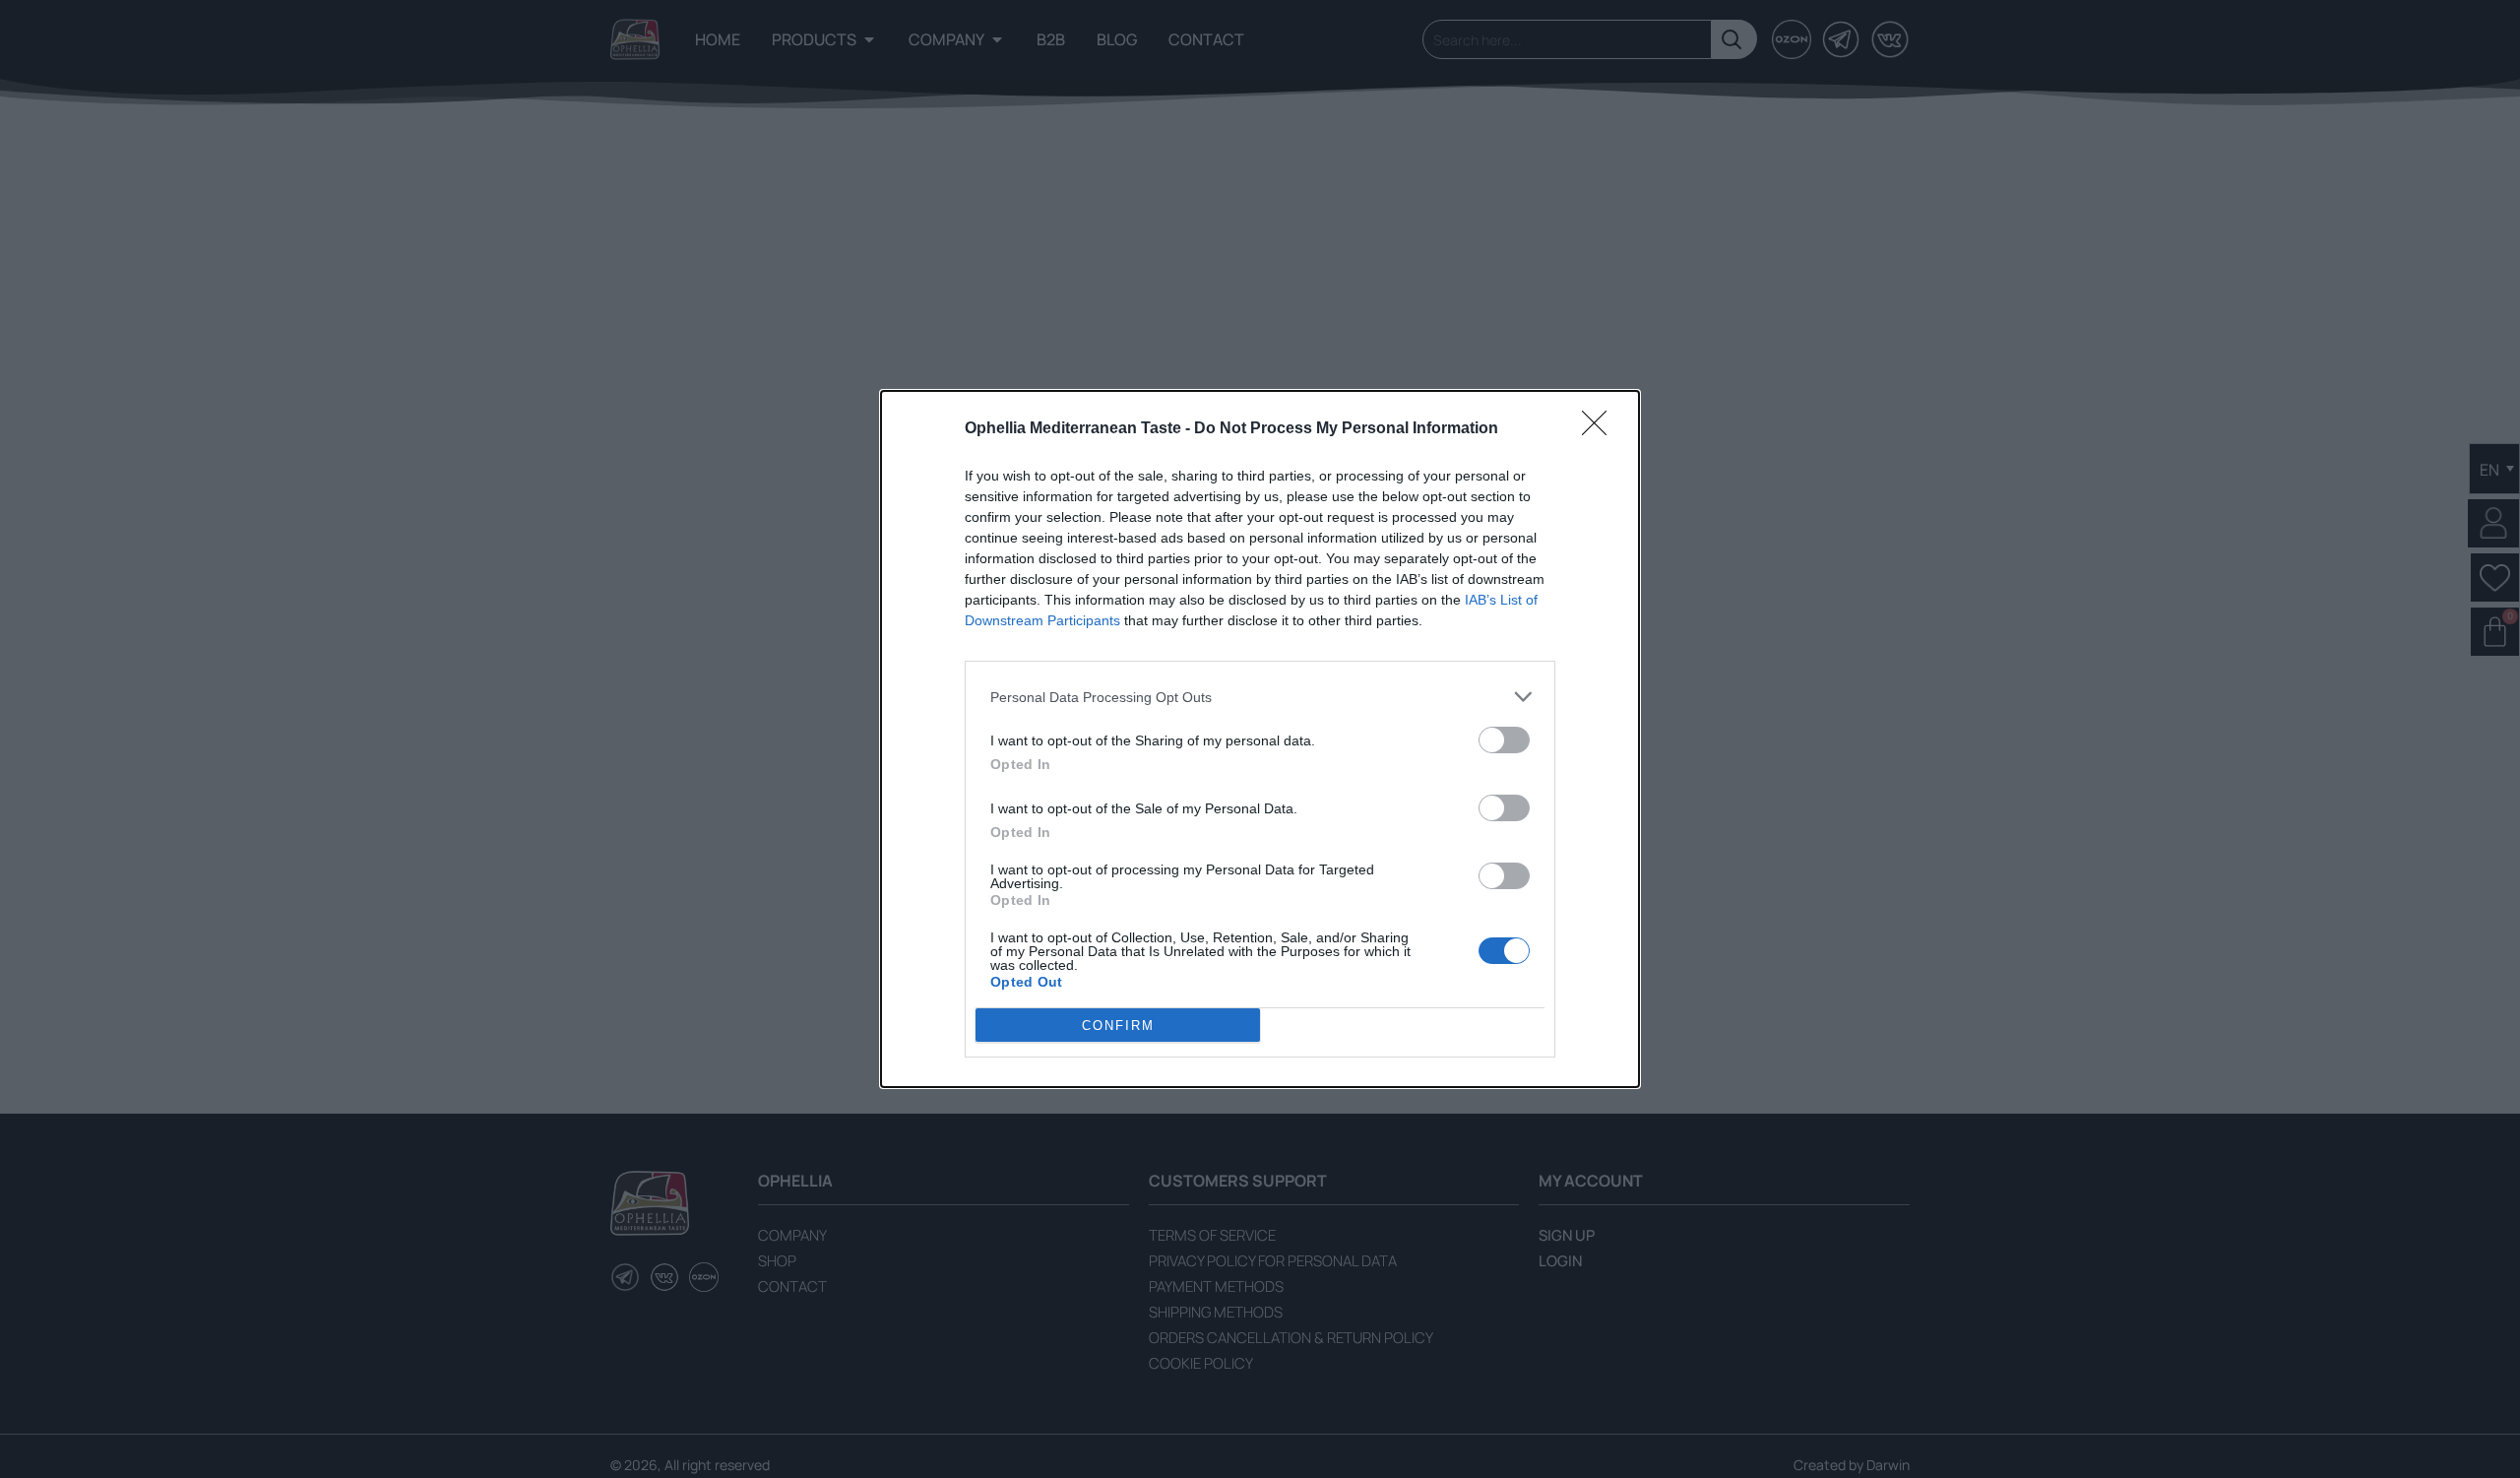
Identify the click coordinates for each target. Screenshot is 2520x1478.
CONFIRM (1118, 1026)
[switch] (1504, 740)
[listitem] (1260, 697)
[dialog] (1260, 739)
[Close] (1601, 429)
